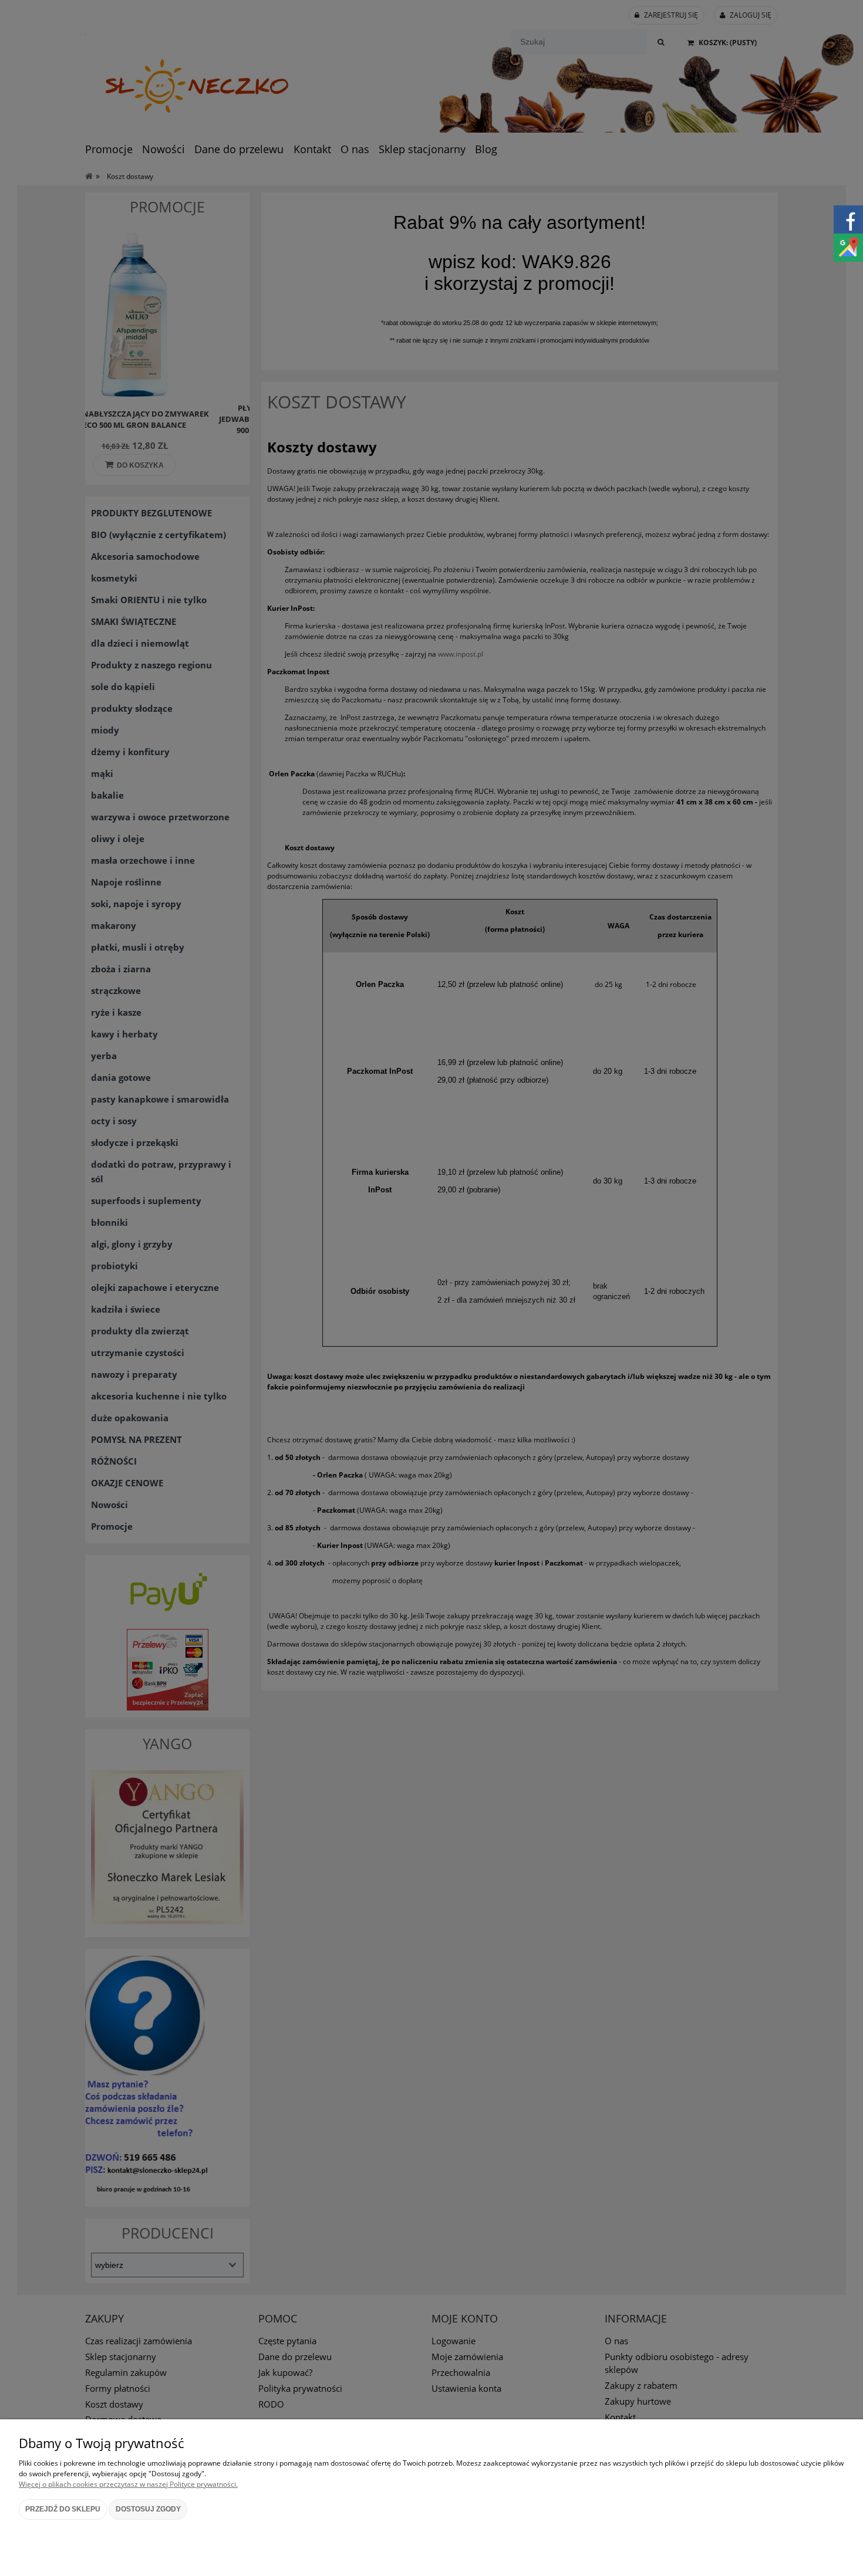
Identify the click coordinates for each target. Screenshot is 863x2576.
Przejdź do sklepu (63, 2509)
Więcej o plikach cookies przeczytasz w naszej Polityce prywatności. (128, 2484)
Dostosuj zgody (148, 2509)
